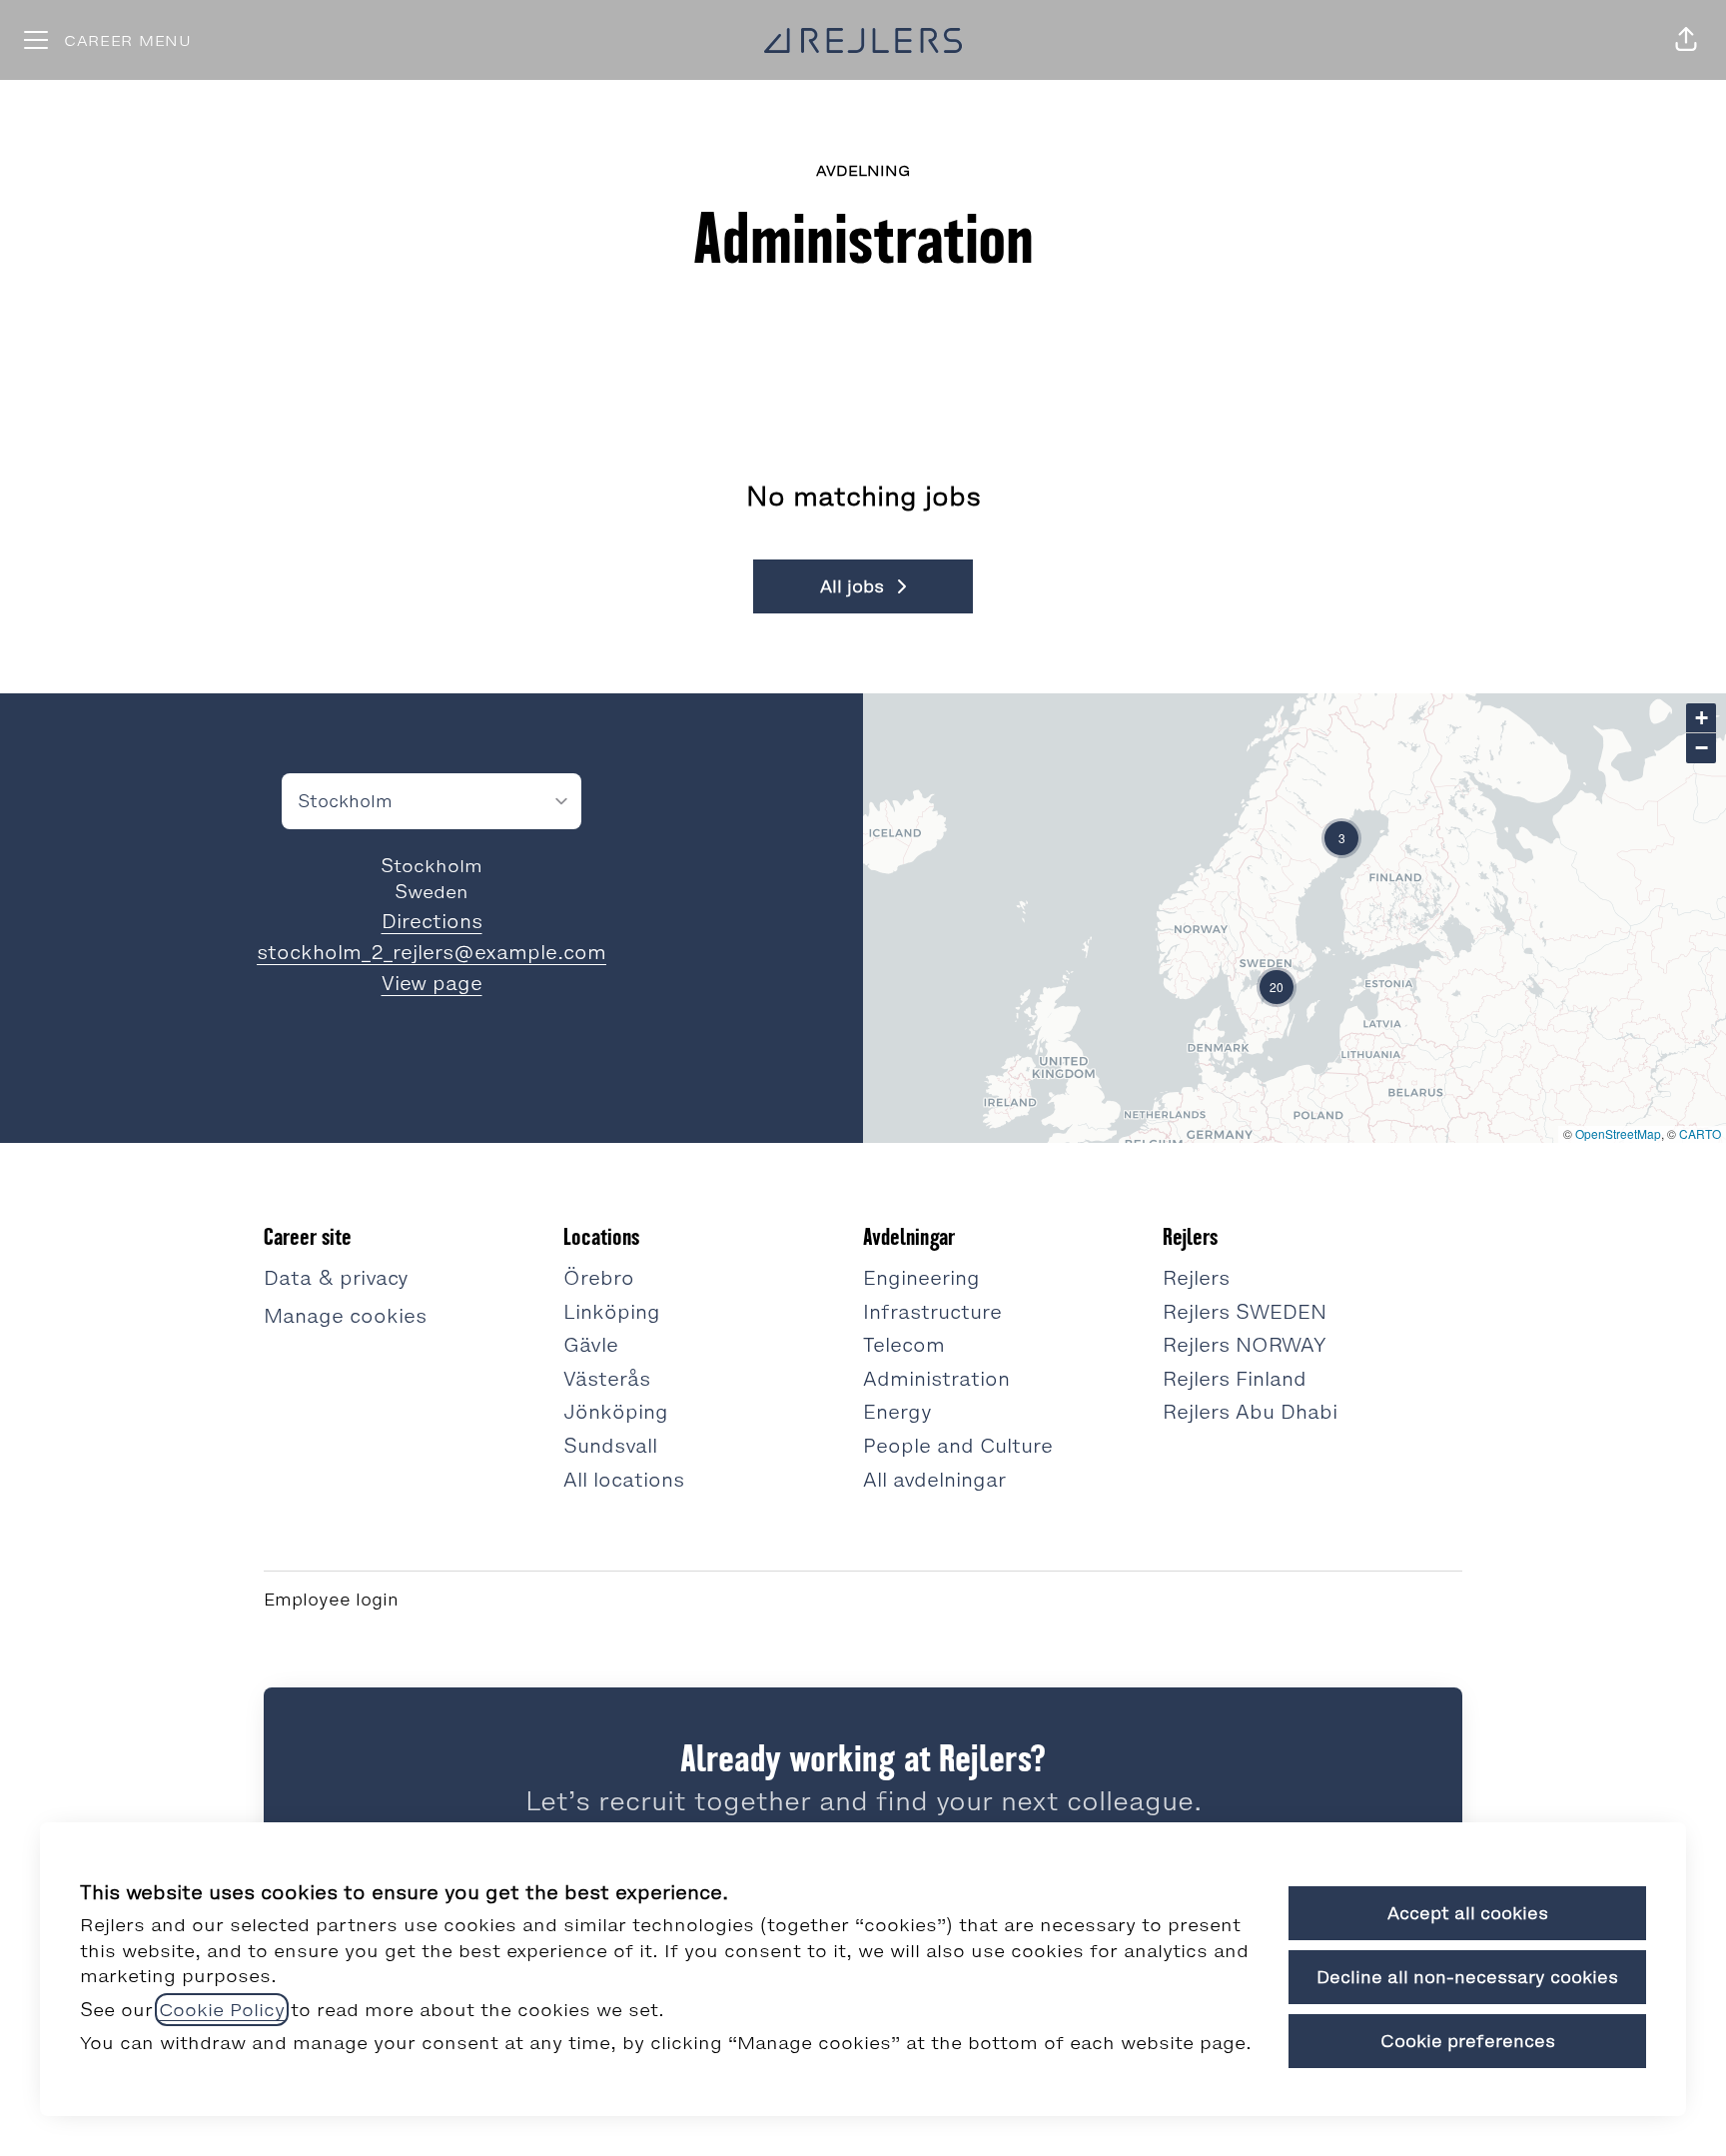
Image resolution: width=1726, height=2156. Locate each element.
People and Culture (958, 1446)
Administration (936, 1379)
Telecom (904, 1345)
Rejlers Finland (1235, 1379)
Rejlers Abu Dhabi (1250, 1412)
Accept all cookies (1468, 1913)
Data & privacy (336, 1278)
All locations (624, 1480)
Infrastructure (932, 1312)
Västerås (607, 1379)
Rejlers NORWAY (1245, 1345)
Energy (897, 1412)
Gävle (591, 1345)
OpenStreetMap (1618, 1133)
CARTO (1700, 1133)
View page (432, 983)
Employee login (331, 1600)
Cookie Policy (222, 2010)
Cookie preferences (1468, 2041)
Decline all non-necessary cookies (1467, 1977)
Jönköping (616, 1412)
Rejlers (1196, 1278)
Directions (432, 921)
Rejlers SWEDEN (1245, 1312)
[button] (1686, 40)
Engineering (921, 1278)
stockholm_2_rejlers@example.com (431, 952)
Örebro (599, 1278)
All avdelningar (934, 1480)
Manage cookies (345, 1316)
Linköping (612, 1312)
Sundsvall (610, 1446)
